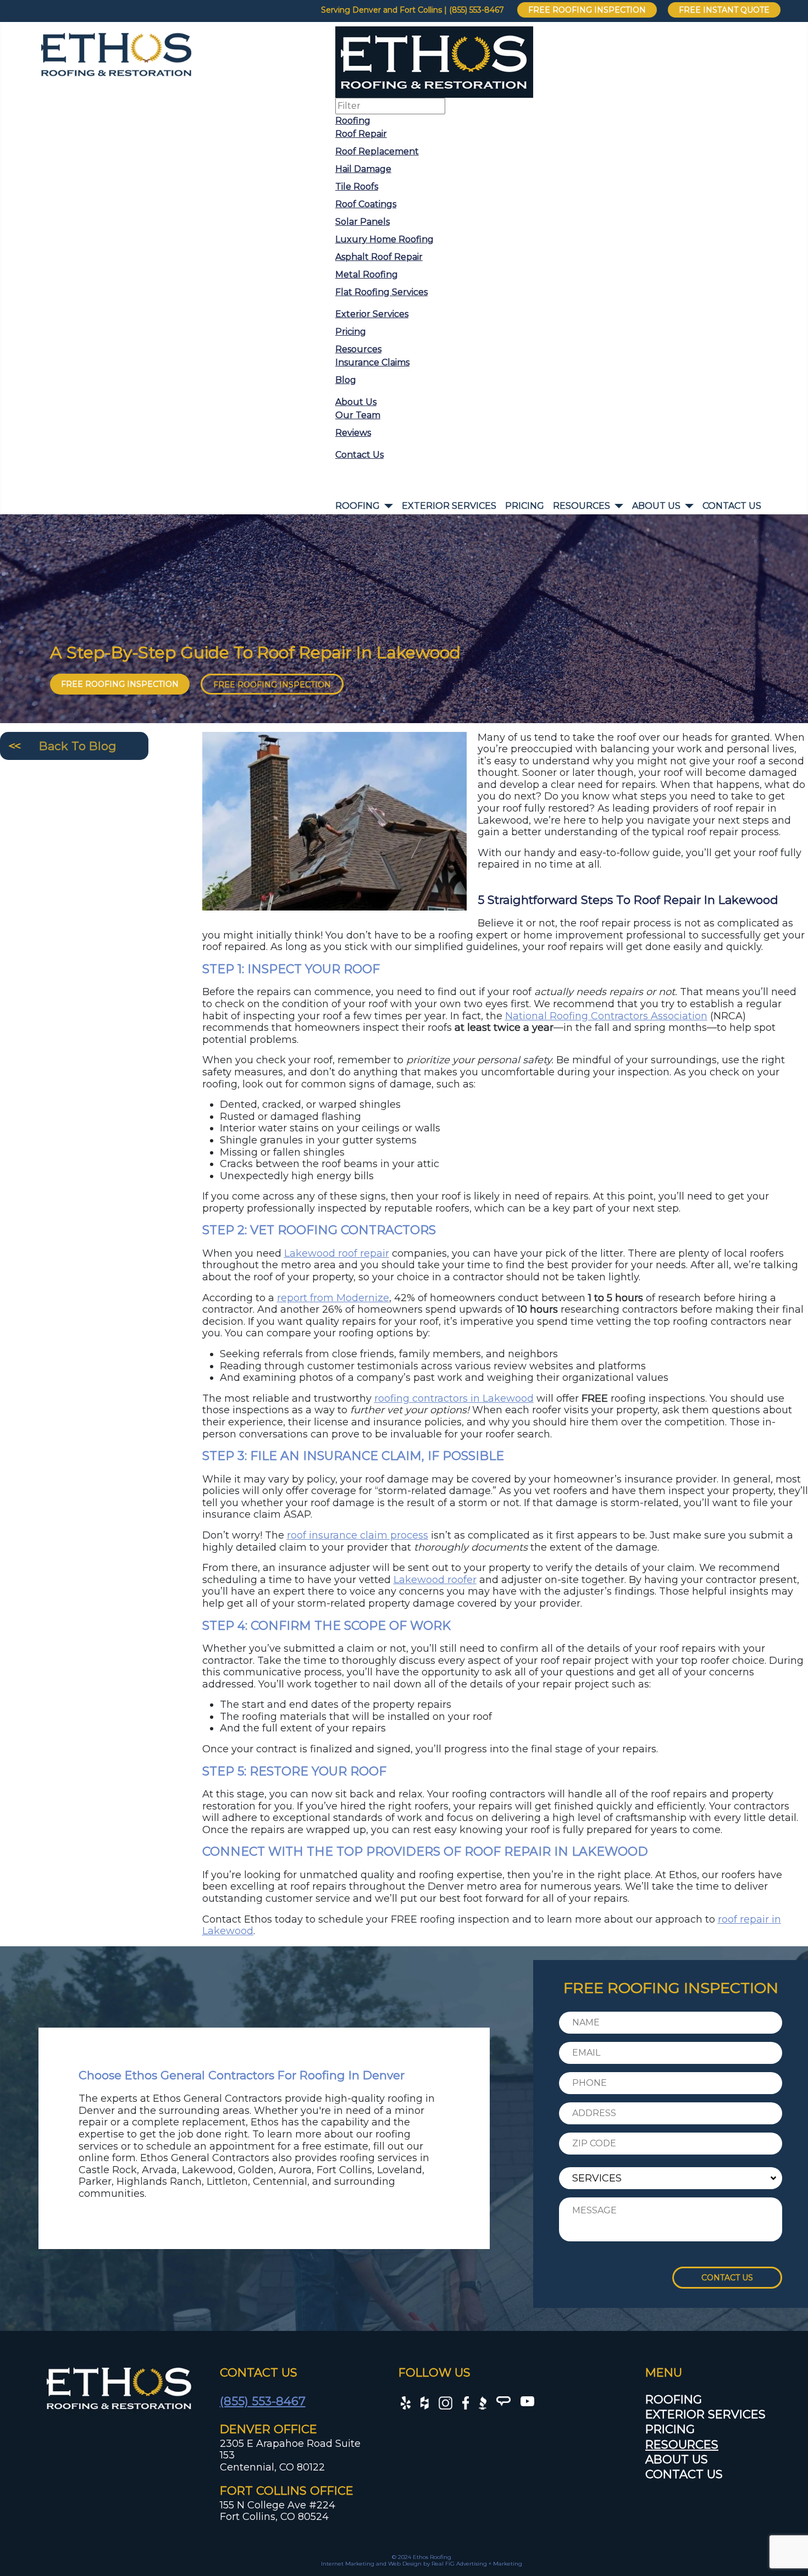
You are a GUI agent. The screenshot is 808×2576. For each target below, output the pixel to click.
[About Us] (687, 506)
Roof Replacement (377, 151)
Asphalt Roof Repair (379, 257)
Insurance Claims (372, 362)
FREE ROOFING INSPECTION (587, 10)
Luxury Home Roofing (384, 239)
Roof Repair (361, 134)
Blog (346, 380)
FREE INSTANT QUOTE (724, 10)
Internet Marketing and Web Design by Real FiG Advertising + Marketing (422, 2564)
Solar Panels (363, 222)
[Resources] (617, 506)
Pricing (351, 332)
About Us (356, 402)
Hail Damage (363, 169)
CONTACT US (727, 2278)
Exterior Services (372, 314)
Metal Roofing (367, 274)
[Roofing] (386, 506)
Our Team (358, 415)
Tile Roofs (357, 187)
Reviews (353, 433)
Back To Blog (78, 746)
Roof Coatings (366, 204)
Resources (358, 349)
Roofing (353, 121)
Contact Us (359, 455)
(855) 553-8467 (263, 2401)
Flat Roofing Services (381, 292)
